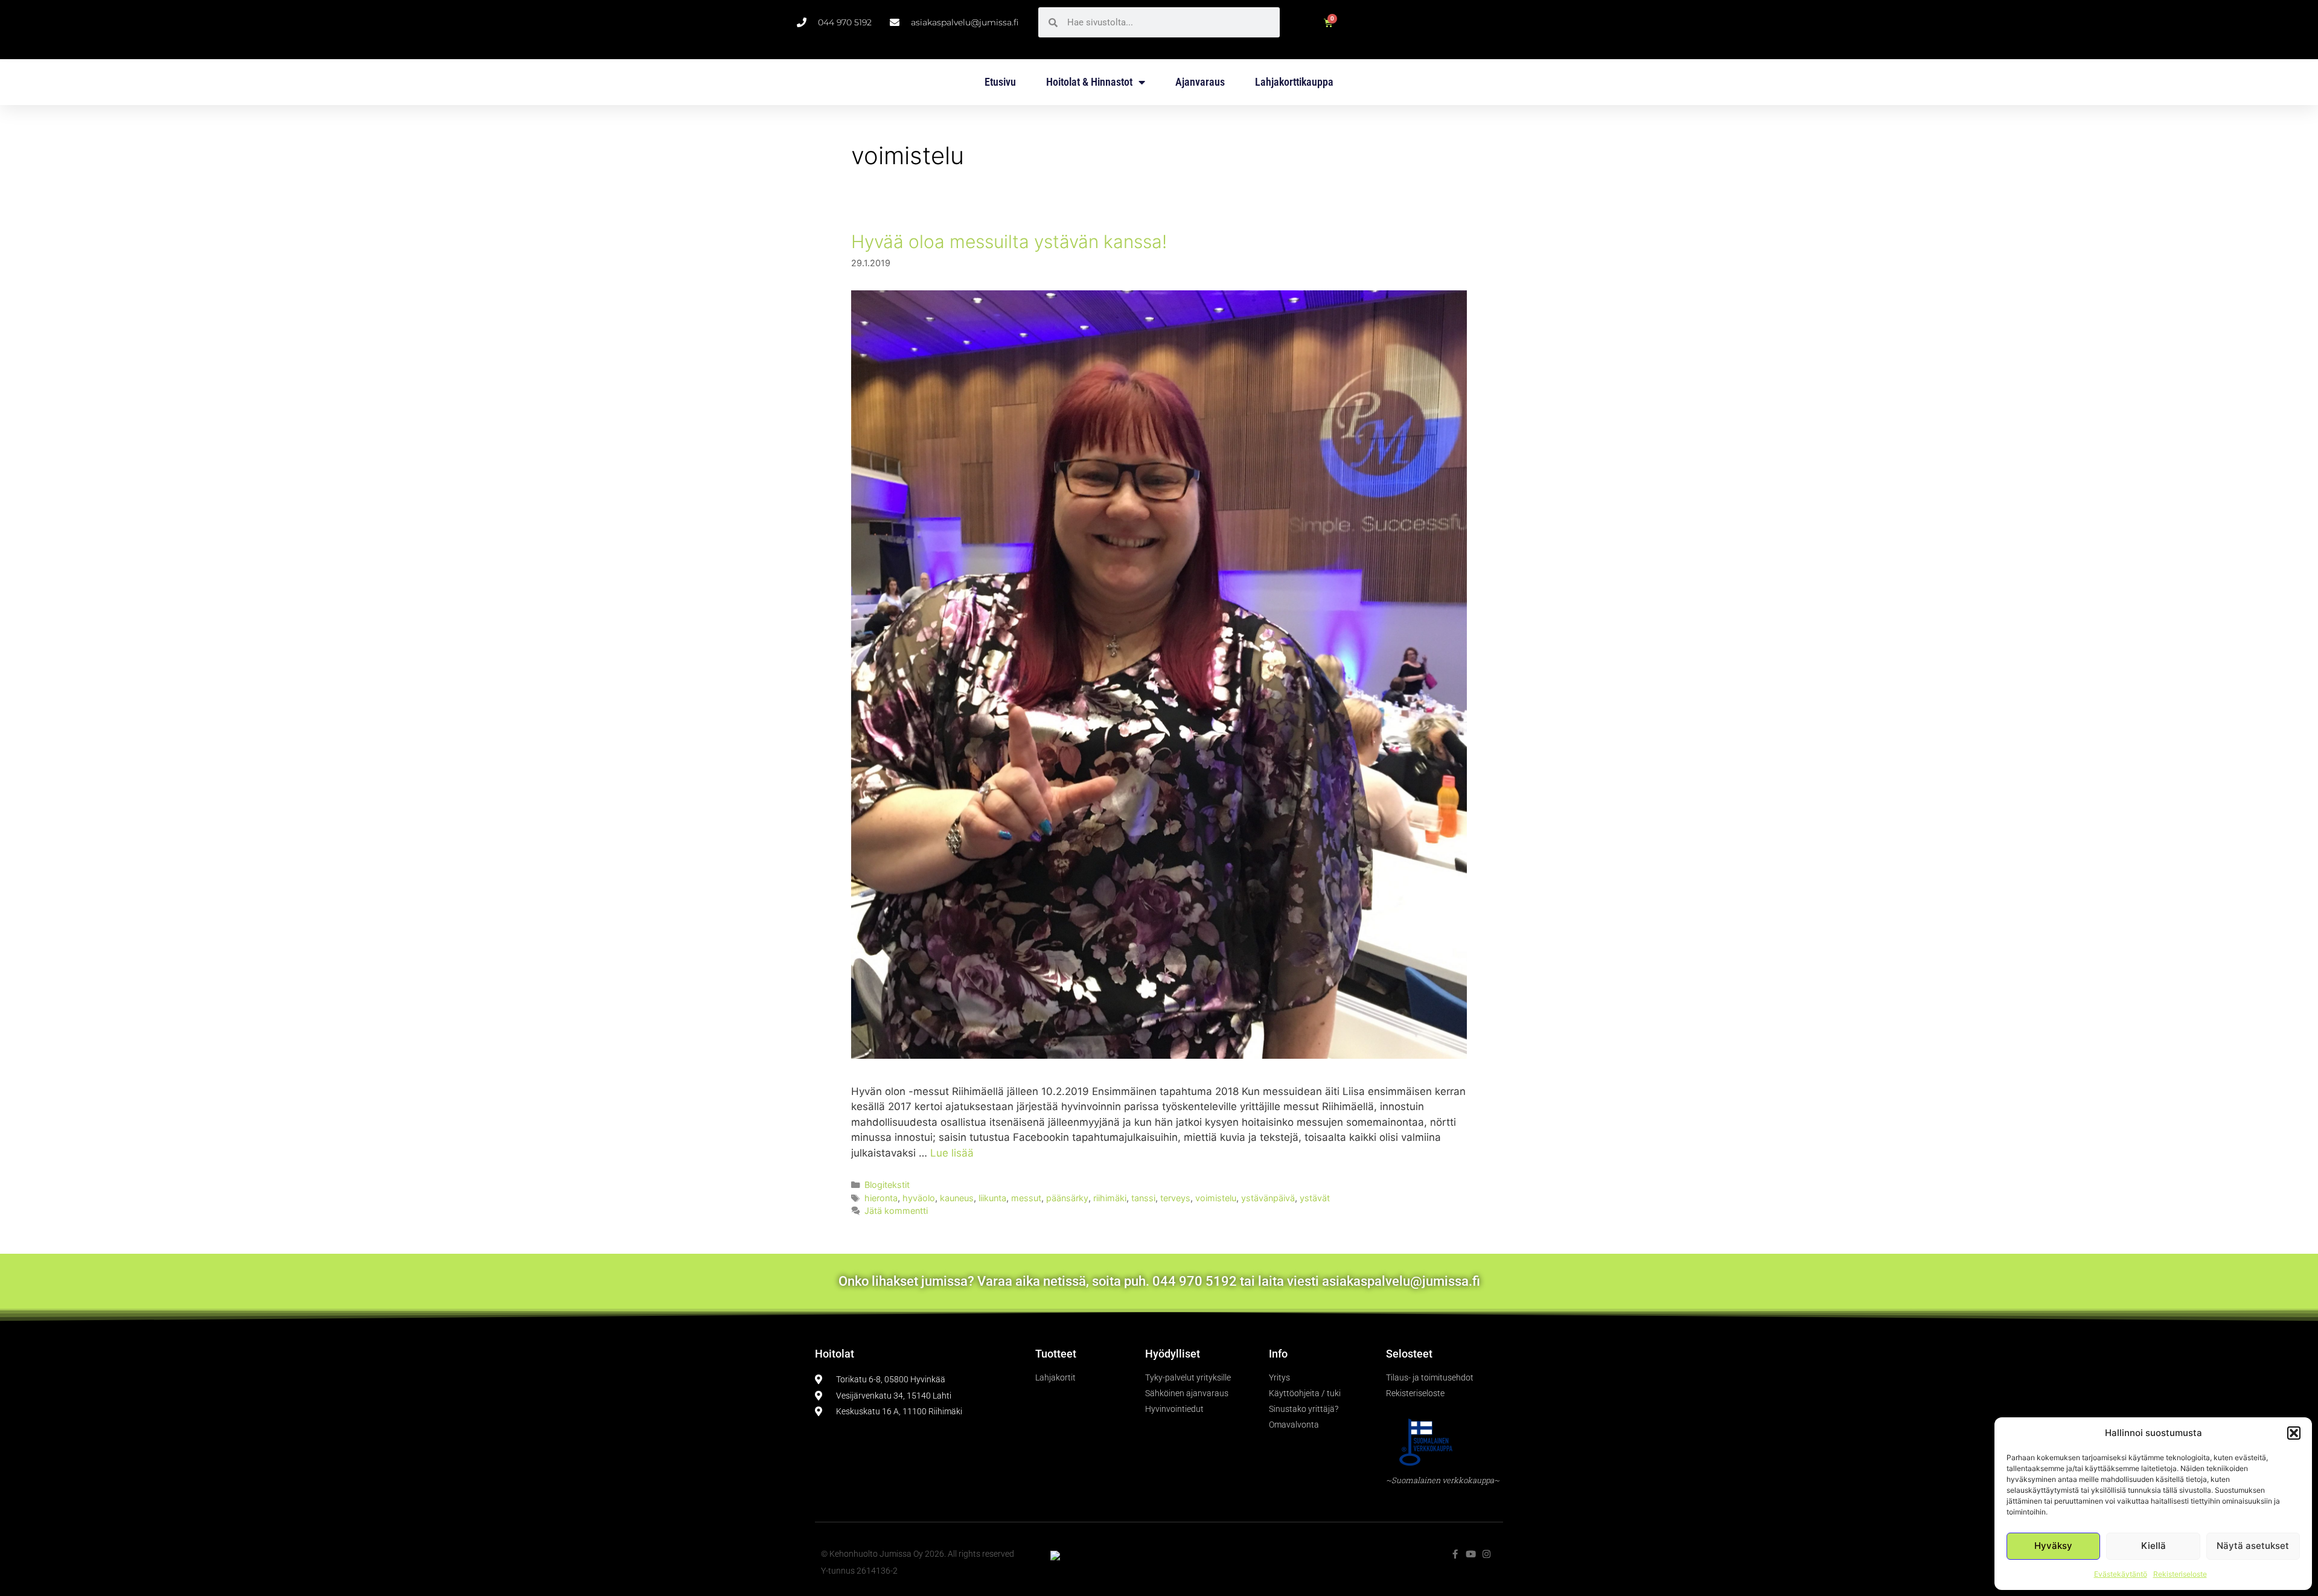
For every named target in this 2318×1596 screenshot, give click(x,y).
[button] (2294, 1433)
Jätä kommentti (896, 1211)
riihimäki (1110, 1198)
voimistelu (1216, 1198)
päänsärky (1067, 1198)
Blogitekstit (887, 1185)
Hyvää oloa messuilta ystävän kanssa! (1009, 241)
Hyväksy (2053, 1546)
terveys (1175, 1198)
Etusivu (1000, 82)
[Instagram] (1486, 1554)
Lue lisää (952, 1153)
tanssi (1143, 1198)
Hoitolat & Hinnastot (1089, 82)
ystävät (1315, 1198)
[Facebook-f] (1455, 1554)
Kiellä (2154, 1546)
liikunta (992, 1198)
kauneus (957, 1198)
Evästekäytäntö (2121, 1574)
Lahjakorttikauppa (1294, 82)
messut (1026, 1198)
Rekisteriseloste (2180, 1574)
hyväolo (919, 1198)
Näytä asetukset (2253, 1546)
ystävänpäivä (1268, 1198)
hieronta (881, 1198)
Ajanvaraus (1200, 82)
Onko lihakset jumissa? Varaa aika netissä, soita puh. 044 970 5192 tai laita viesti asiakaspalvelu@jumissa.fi (1159, 1281)
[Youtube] (1471, 1554)
